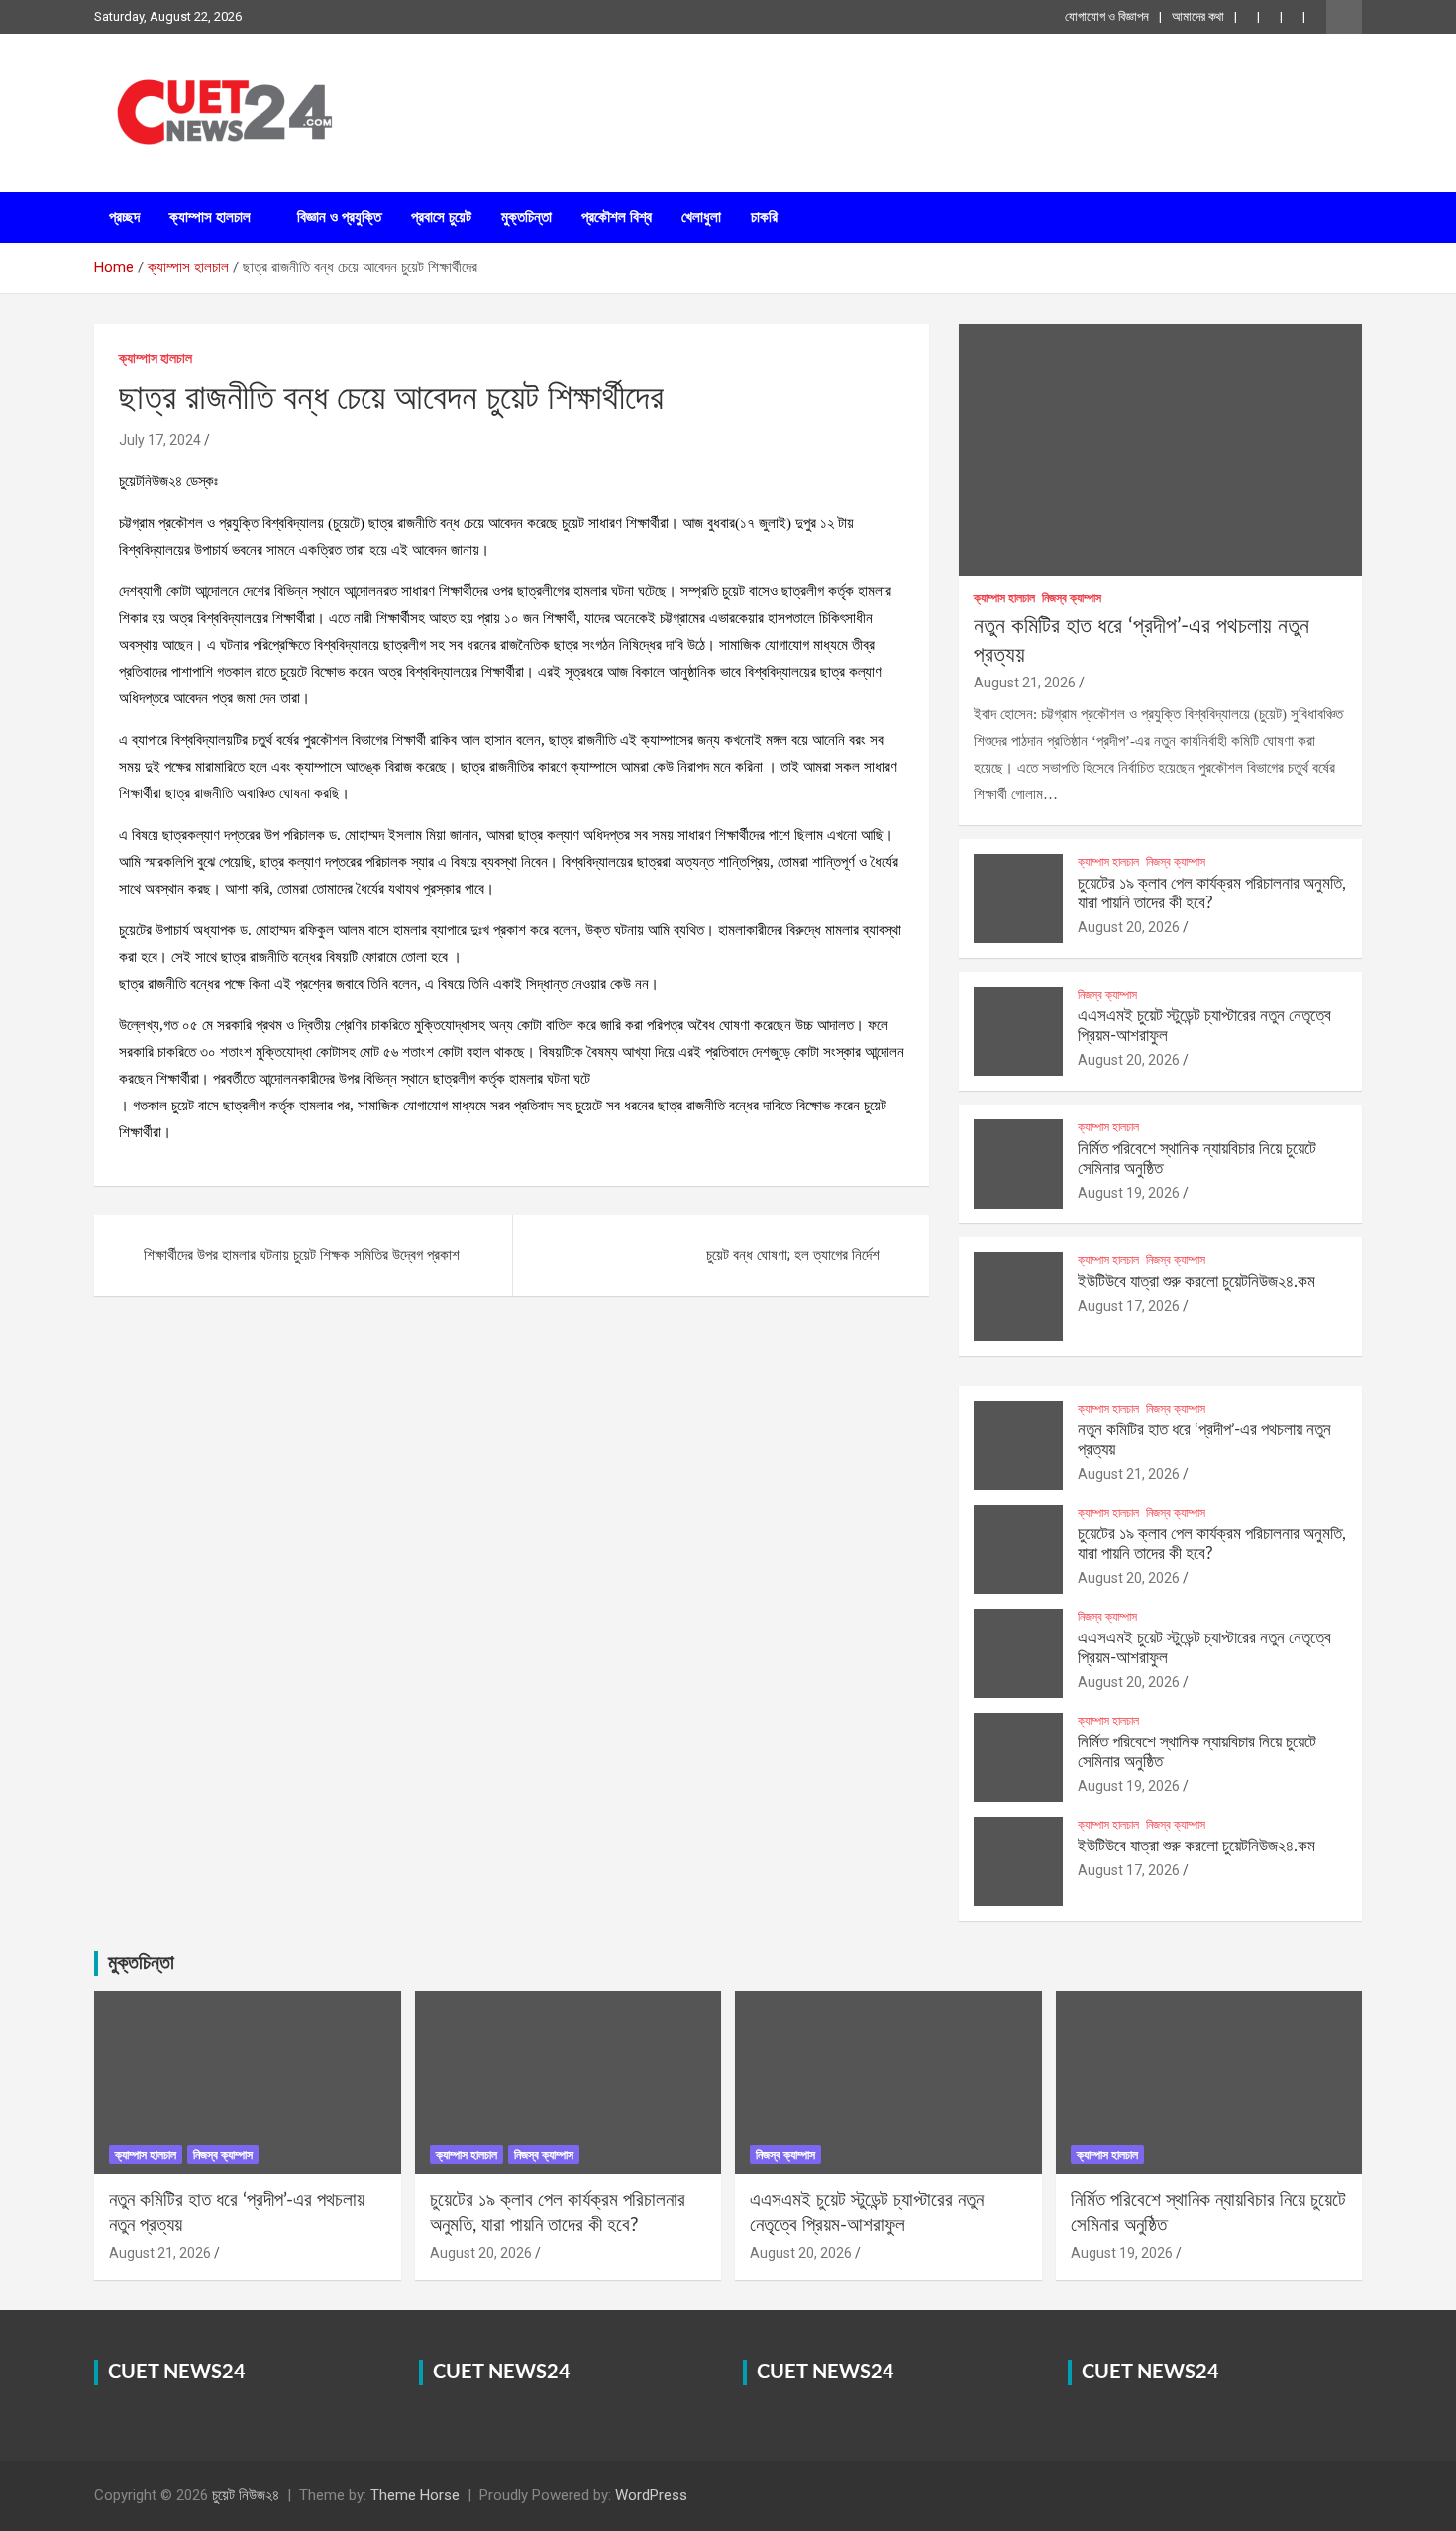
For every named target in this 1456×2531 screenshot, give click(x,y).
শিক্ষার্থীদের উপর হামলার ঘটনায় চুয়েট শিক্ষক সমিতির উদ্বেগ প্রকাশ (302, 1255)
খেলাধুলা (701, 217)
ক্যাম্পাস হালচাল (210, 217)
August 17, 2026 (1129, 1306)
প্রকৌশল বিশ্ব (617, 217)
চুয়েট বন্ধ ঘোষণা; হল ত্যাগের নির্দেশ (793, 1255)
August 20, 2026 (1129, 927)
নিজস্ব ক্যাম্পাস (1072, 598)
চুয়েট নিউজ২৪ (246, 2495)
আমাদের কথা (1198, 16)
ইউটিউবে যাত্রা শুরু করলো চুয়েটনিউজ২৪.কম (1196, 1281)
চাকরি (764, 217)
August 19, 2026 (1129, 1193)
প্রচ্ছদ (124, 217)
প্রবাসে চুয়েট (441, 217)
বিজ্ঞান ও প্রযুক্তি (339, 217)
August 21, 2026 (1025, 683)
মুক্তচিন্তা (526, 217)
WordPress (651, 2495)
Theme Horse (415, 2495)
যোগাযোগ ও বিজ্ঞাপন (1107, 16)
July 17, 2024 (160, 440)
